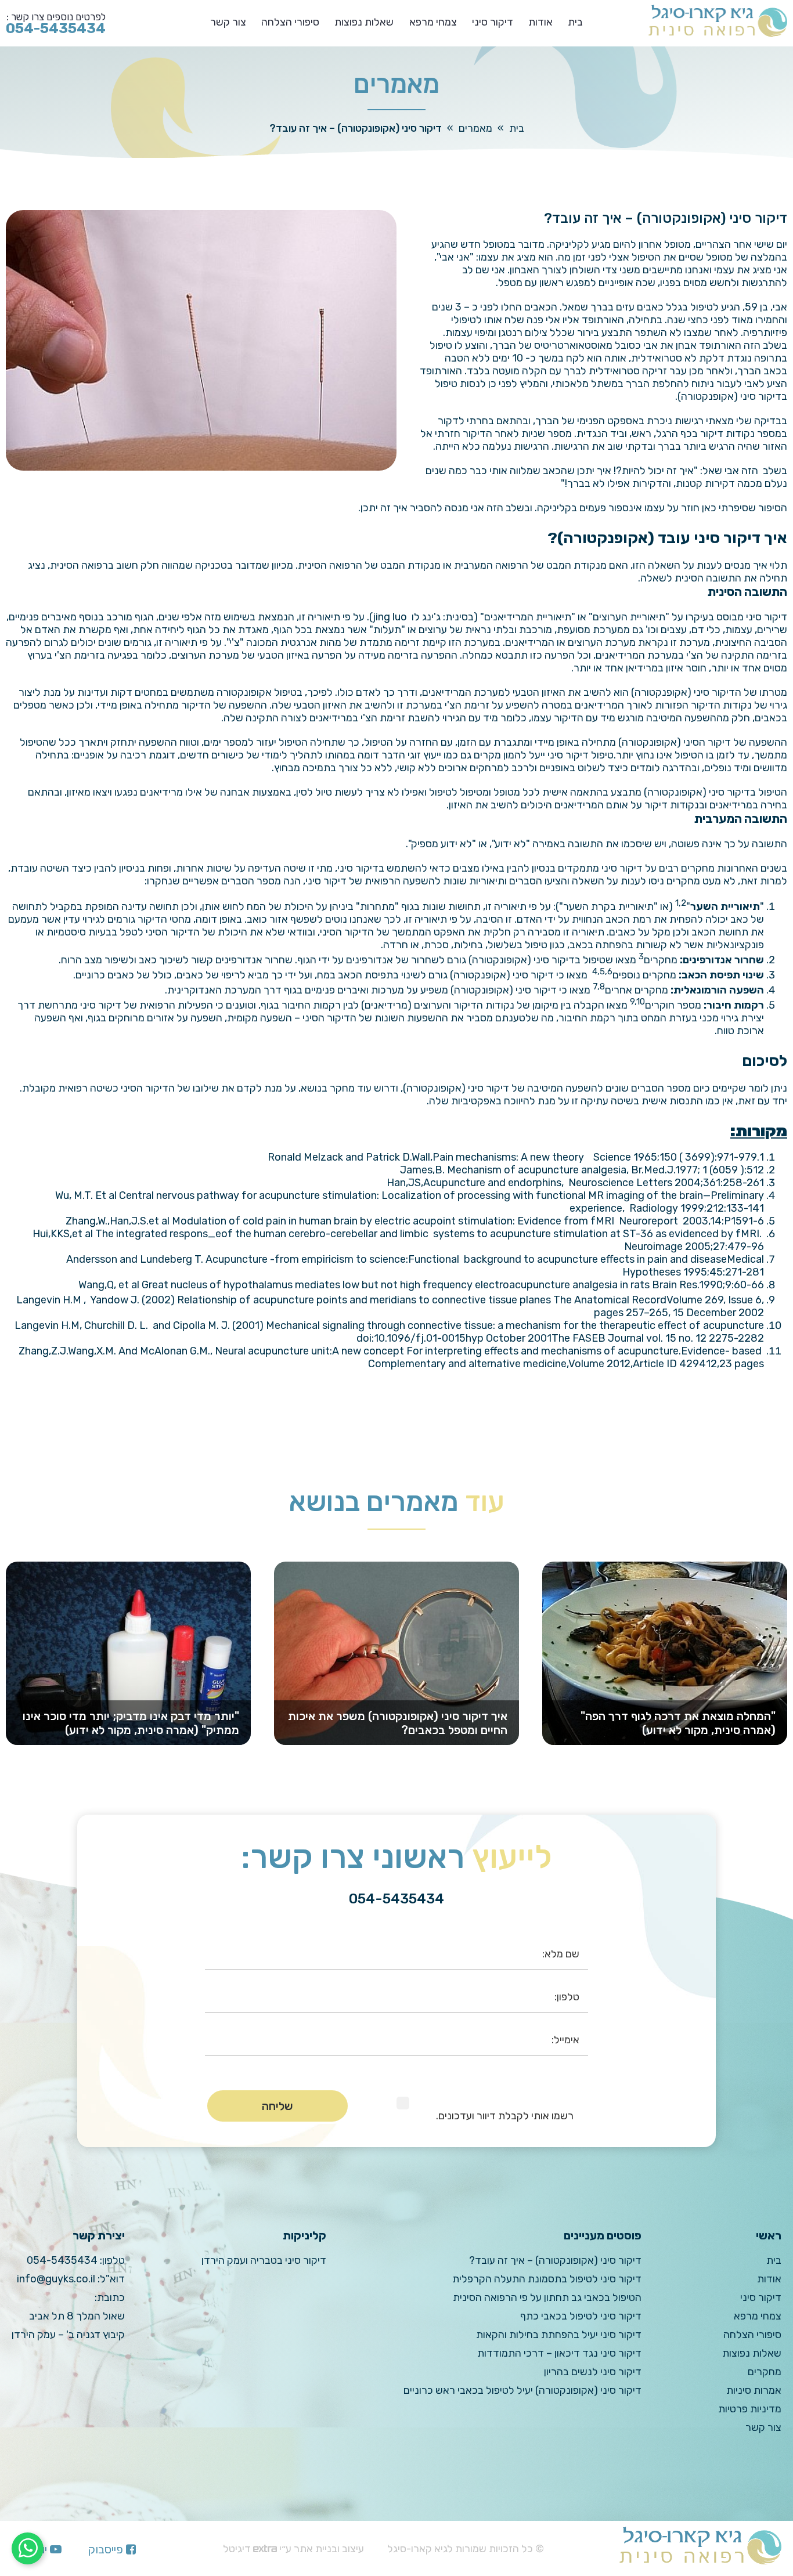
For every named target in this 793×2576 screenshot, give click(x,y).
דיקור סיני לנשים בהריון (593, 2372)
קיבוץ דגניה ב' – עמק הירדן (68, 2335)
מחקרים (765, 2372)
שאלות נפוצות (364, 22)
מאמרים (475, 128)
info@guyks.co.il (56, 2279)
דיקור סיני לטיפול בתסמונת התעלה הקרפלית (547, 2279)
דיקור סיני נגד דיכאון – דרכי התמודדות (559, 2353)
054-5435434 (62, 2260)
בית (575, 22)
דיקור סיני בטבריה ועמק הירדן (264, 2260)
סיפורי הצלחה (290, 22)
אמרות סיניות (754, 2390)
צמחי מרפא (433, 22)
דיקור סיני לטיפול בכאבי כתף (581, 2316)
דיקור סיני (493, 22)
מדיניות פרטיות (750, 2409)
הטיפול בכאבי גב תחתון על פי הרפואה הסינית (547, 2297)
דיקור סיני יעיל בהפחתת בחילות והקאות (559, 2335)
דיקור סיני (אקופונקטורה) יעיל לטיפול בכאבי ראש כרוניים (522, 2390)
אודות (540, 22)
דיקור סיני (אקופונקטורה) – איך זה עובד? (555, 2260)
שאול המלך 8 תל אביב (77, 2316)
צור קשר (228, 22)
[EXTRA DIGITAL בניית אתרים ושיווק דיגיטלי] (265, 2549)
